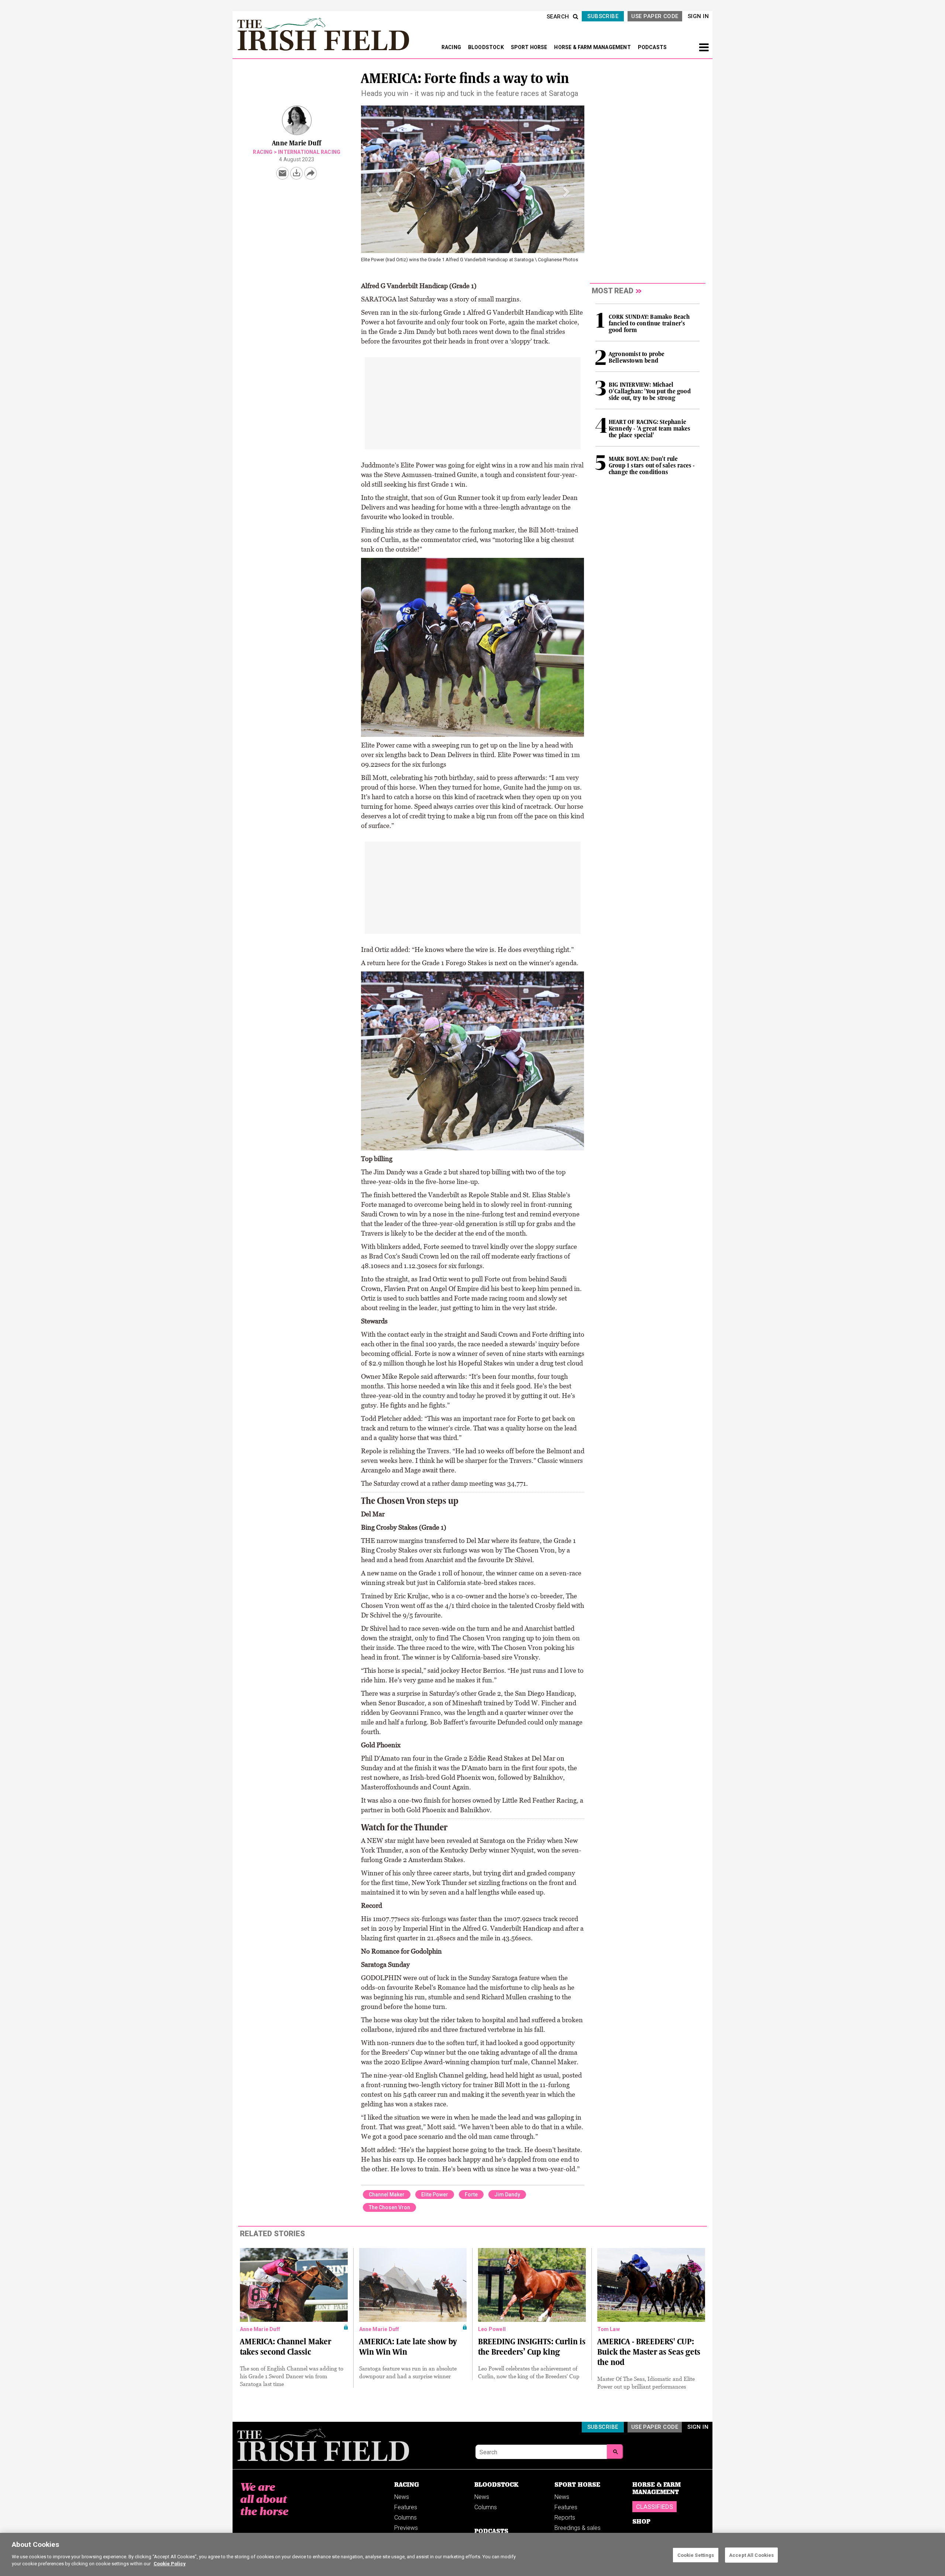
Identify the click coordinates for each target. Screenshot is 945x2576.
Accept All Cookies (751, 2555)
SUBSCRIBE (603, 16)
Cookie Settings (696, 2555)
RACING (452, 47)
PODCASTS (652, 47)
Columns (406, 2518)
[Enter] (615, 2452)
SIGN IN (698, 16)
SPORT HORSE (530, 47)
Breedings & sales (578, 2528)
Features (406, 2507)
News (402, 2497)
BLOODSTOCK (487, 47)
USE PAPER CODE (655, 16)
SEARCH (558, 17)
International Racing (309, 152)
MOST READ (613, 291)
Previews (406, 2528)
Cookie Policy (170, 2564)
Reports (565, 2518)
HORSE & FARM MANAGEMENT (593, 47)
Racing (263, 152)
